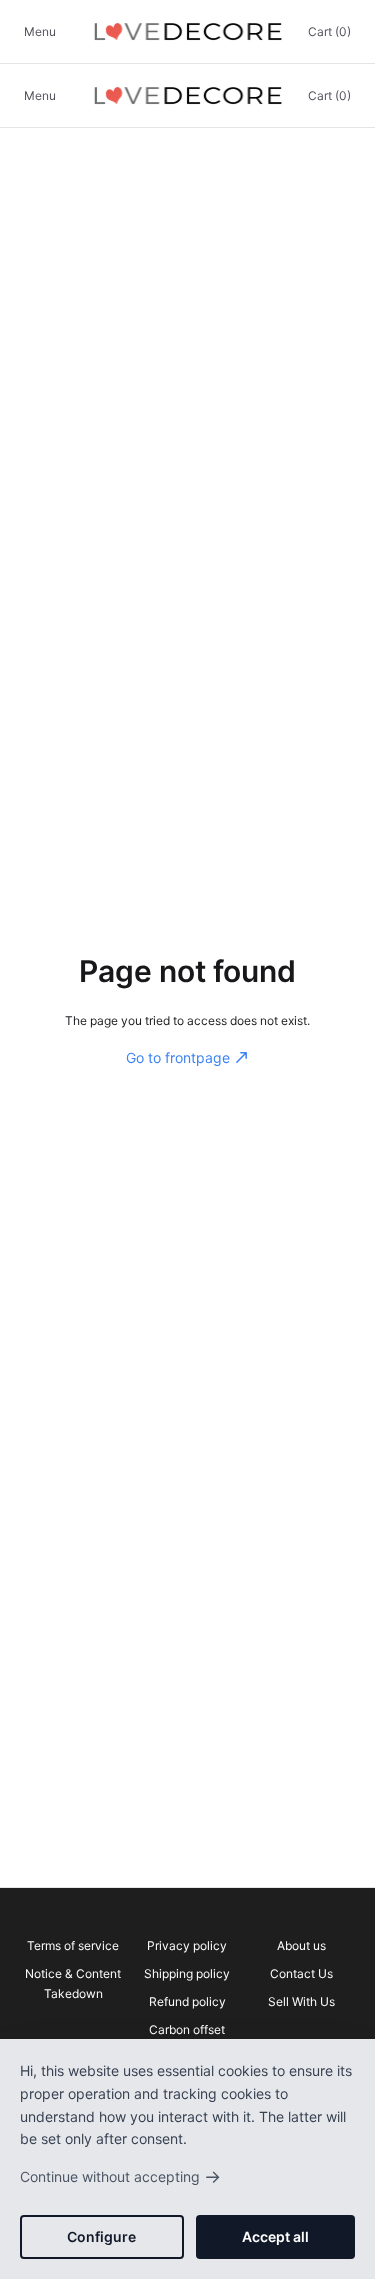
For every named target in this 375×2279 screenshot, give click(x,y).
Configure (101, 2236)
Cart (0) (329, 31)
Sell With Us (301, 2001)
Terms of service (73, 1945)
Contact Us (301, 1973)
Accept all (275, 2236)
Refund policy (187, 2001)
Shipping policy (187, 1973)
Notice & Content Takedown (73, 1983)
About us (301, 1945)
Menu (40, 31)
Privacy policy (187, 1945)
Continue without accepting (120, 2176)
